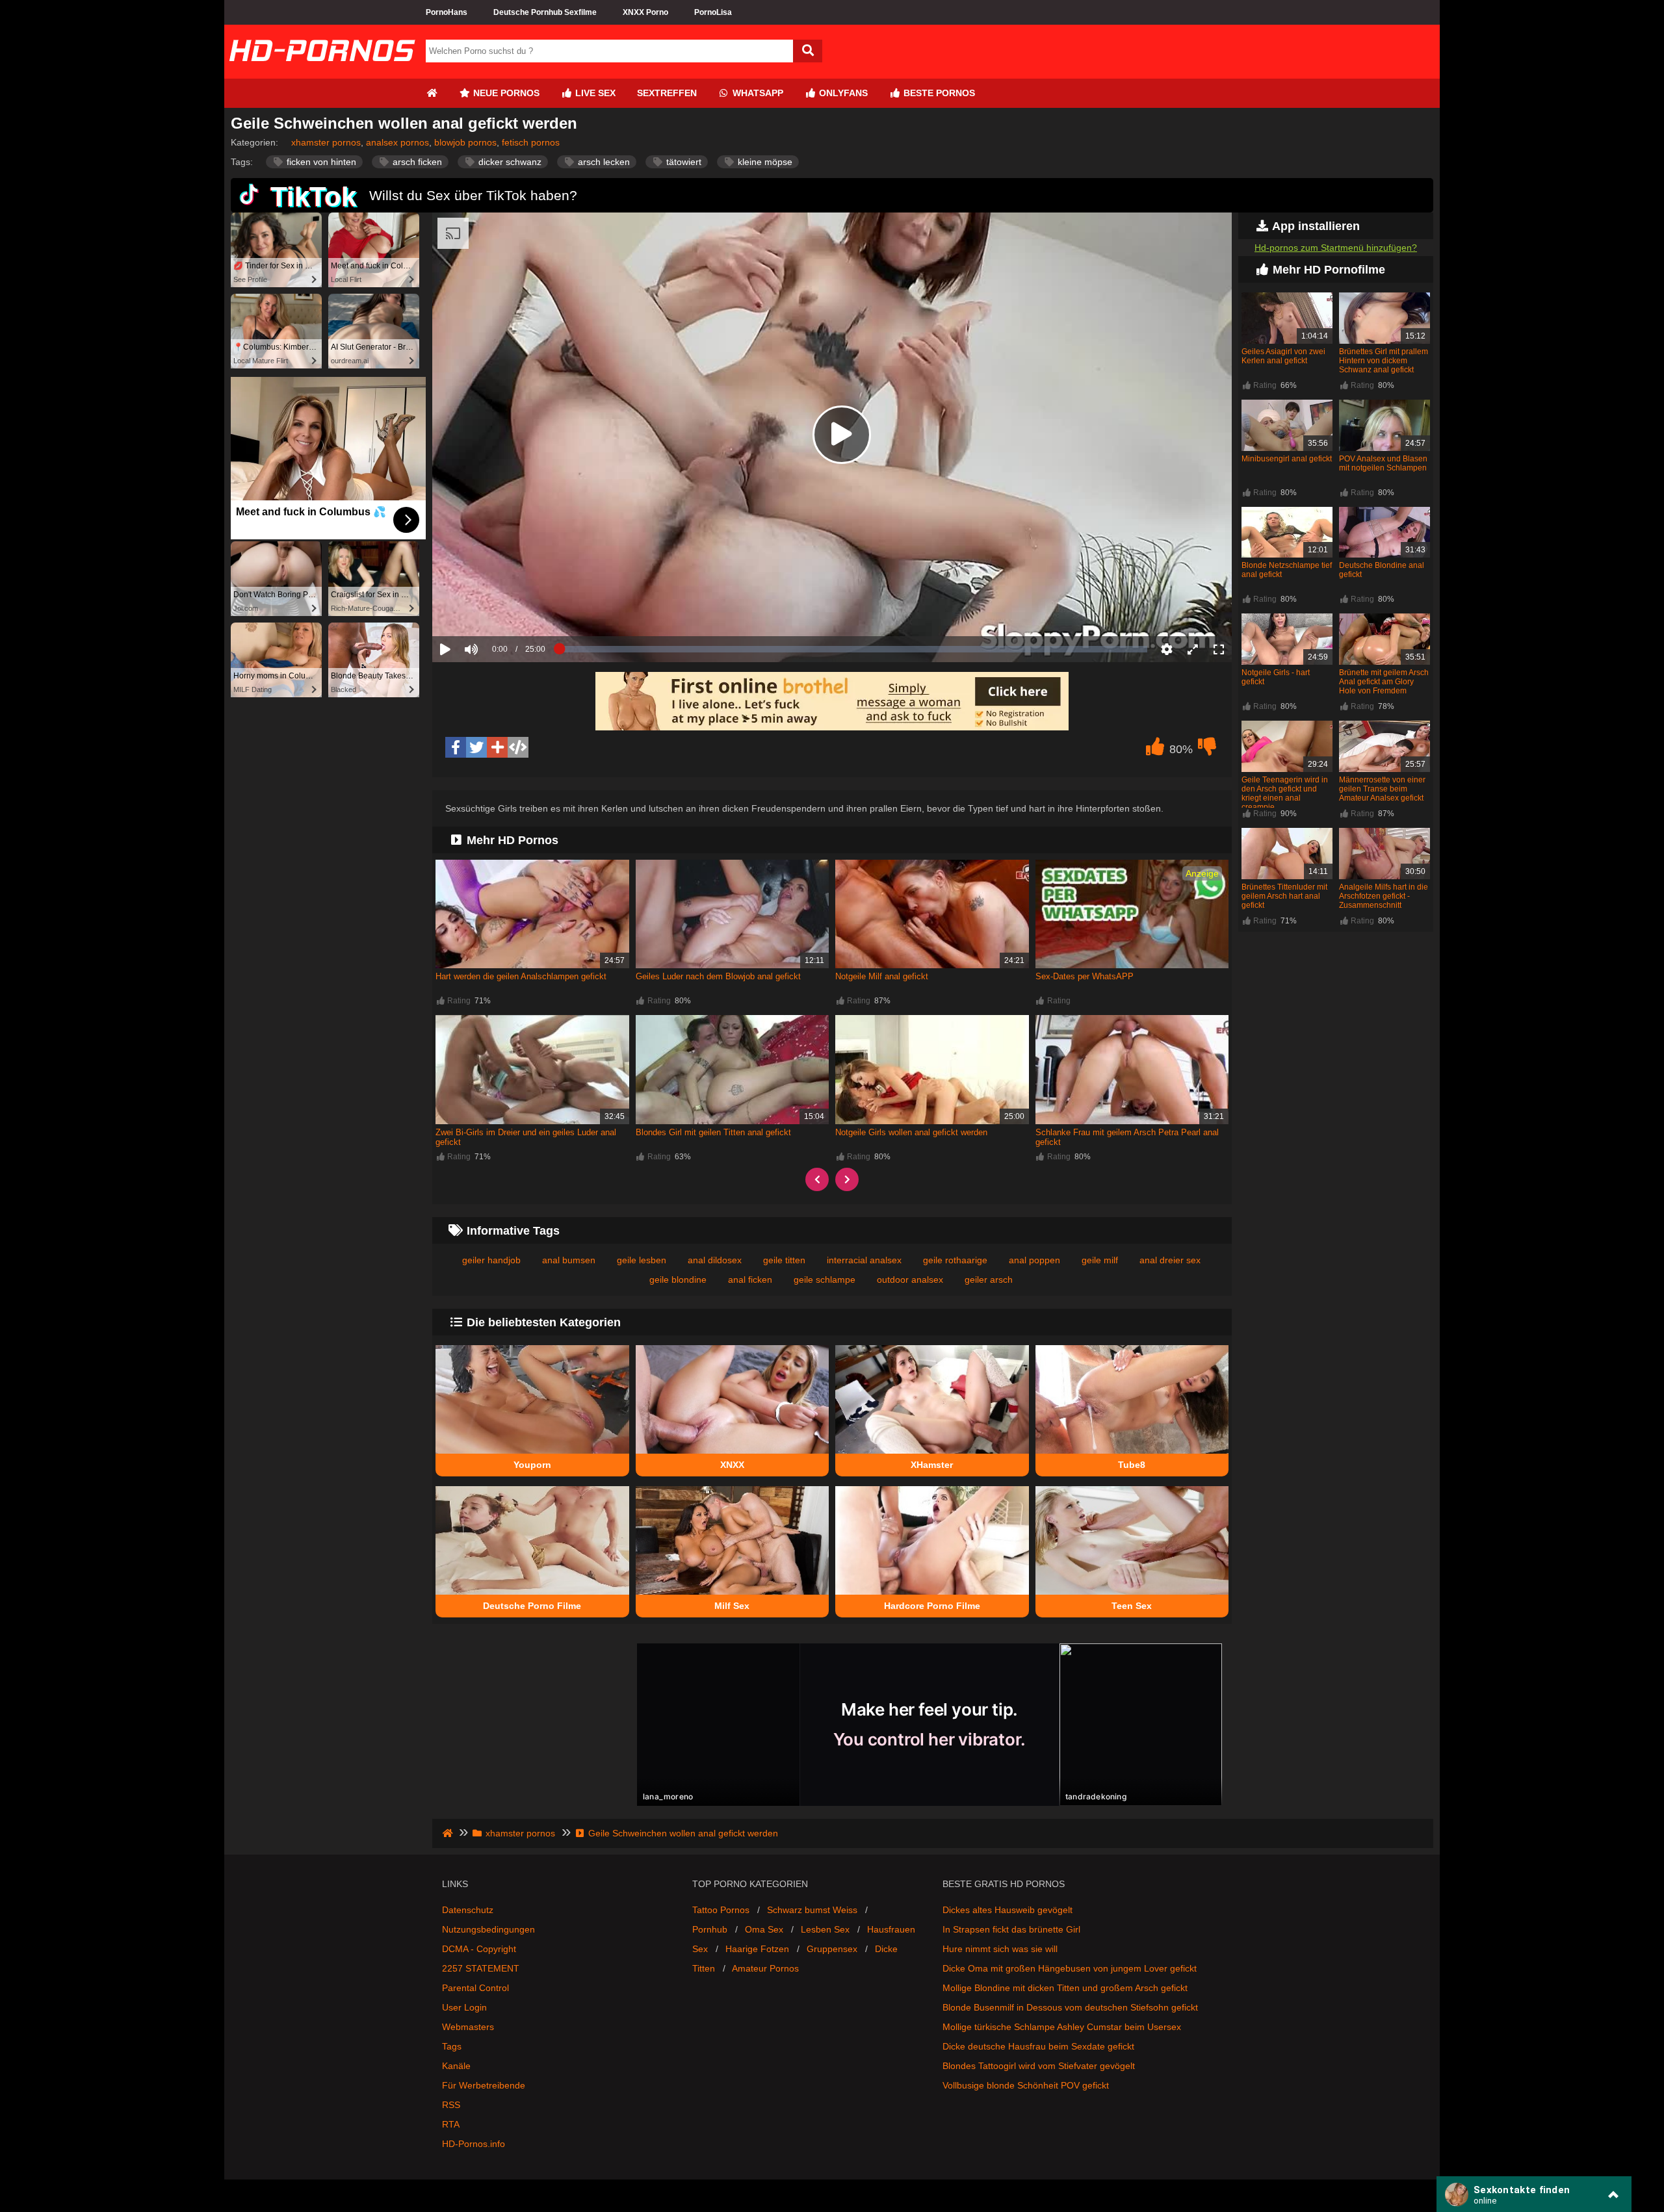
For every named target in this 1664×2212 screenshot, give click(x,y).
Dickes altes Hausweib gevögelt (1007, 1910)
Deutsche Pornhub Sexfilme (545, 12)
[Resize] (1193, 649)
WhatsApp (757, 93)
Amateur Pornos (765, 1968)
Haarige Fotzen (757, 1949)
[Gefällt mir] (1155, 750)
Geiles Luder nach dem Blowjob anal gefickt (718, 976)
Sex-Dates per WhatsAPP (1085, 976)
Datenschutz (468, 1910)
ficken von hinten (320, 162)
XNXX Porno (645, 12)
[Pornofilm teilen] (497, 747)
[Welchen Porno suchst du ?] (808, 51)
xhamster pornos (326, 142)
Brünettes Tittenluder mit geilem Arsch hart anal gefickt (1284, 896)
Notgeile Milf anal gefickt (882, 976)
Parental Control (475, 1988)
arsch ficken (416, 162)
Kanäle (456, 2066)
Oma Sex (764, 1929)
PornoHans (447, 12)
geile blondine (678, 1280)
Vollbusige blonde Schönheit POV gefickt (1026, 2085)
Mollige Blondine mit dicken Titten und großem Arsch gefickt (1065, 1988)
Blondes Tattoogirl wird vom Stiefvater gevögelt (1039, 2066)
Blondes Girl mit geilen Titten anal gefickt (713, 1132)
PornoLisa (713, 12)
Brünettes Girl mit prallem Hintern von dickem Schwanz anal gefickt (1384, 361)
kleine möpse (764, 162)
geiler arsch (989, 1280)
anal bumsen (569, 1260)
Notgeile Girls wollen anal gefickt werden (911, 1132)
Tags (452, 2046)
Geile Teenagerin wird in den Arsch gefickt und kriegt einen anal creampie (1285, 793)
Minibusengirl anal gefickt (1287, 459)
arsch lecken (603, 162)
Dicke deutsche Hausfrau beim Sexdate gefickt (1038, 2046)
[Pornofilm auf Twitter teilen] (476, 747)
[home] (449, 1833)
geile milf (1100, 1260)
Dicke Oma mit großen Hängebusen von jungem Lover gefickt (1070, 1968)
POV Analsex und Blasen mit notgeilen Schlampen (1383, 463)
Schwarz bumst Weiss (812, 1910)
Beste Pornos (938, 93)
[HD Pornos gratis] (322, 73)
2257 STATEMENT (481, 1968)
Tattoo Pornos (721, 1910)
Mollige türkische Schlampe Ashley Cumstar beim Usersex (1062, 2027)
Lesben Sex (825, 1929)
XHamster (932, 1465)
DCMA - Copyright (479, 1949)
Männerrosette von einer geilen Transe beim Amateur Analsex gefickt (1382, 789)
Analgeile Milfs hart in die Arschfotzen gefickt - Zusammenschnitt (1384, 896)
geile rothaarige (955, 1260)
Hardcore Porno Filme (932, 1606)
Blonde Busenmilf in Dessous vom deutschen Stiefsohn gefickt (1070, 2007)
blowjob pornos (465, 142)
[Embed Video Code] (518, 747)
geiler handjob (491, 1260)
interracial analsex (864, 1260)
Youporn (532, 1465)
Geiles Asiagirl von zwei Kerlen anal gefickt (1283, 356)
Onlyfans (842, 93)
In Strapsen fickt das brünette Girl (1011, 1929)
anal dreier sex (1170, 1260)
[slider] (494, 609)
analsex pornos (397, 142)
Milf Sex (732, 1606)
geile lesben (642, 1260)
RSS (451, 2105)
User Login (464, 2007)
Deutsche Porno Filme (532, 1606)
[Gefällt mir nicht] (1207, 750)
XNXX (732, 1465)
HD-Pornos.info (474, 2144)
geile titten (784, 1260)
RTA (451, 2124)
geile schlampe (825, 1280)
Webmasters (468, 2027)
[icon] (432, 93)
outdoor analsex (910, 1280)
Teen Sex (1132, 1606)
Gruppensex (832, 1949)
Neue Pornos (505, 93)
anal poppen (1034, 1260)
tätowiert (682, 162)
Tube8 (1132, 1465)
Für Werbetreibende (484, 2085)
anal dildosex (715, 1260)
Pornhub (710, 1929)
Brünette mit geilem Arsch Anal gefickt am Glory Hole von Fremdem (1384, 682)
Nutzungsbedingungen (488, 1929)
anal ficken (750, 1280)
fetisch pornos (531, 142)
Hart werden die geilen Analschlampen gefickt (521, 976)
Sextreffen (667, 93)
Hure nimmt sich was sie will (1000, 1949)
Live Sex (594, 93)
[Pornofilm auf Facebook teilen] (456, 747)
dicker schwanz (509, 162)
